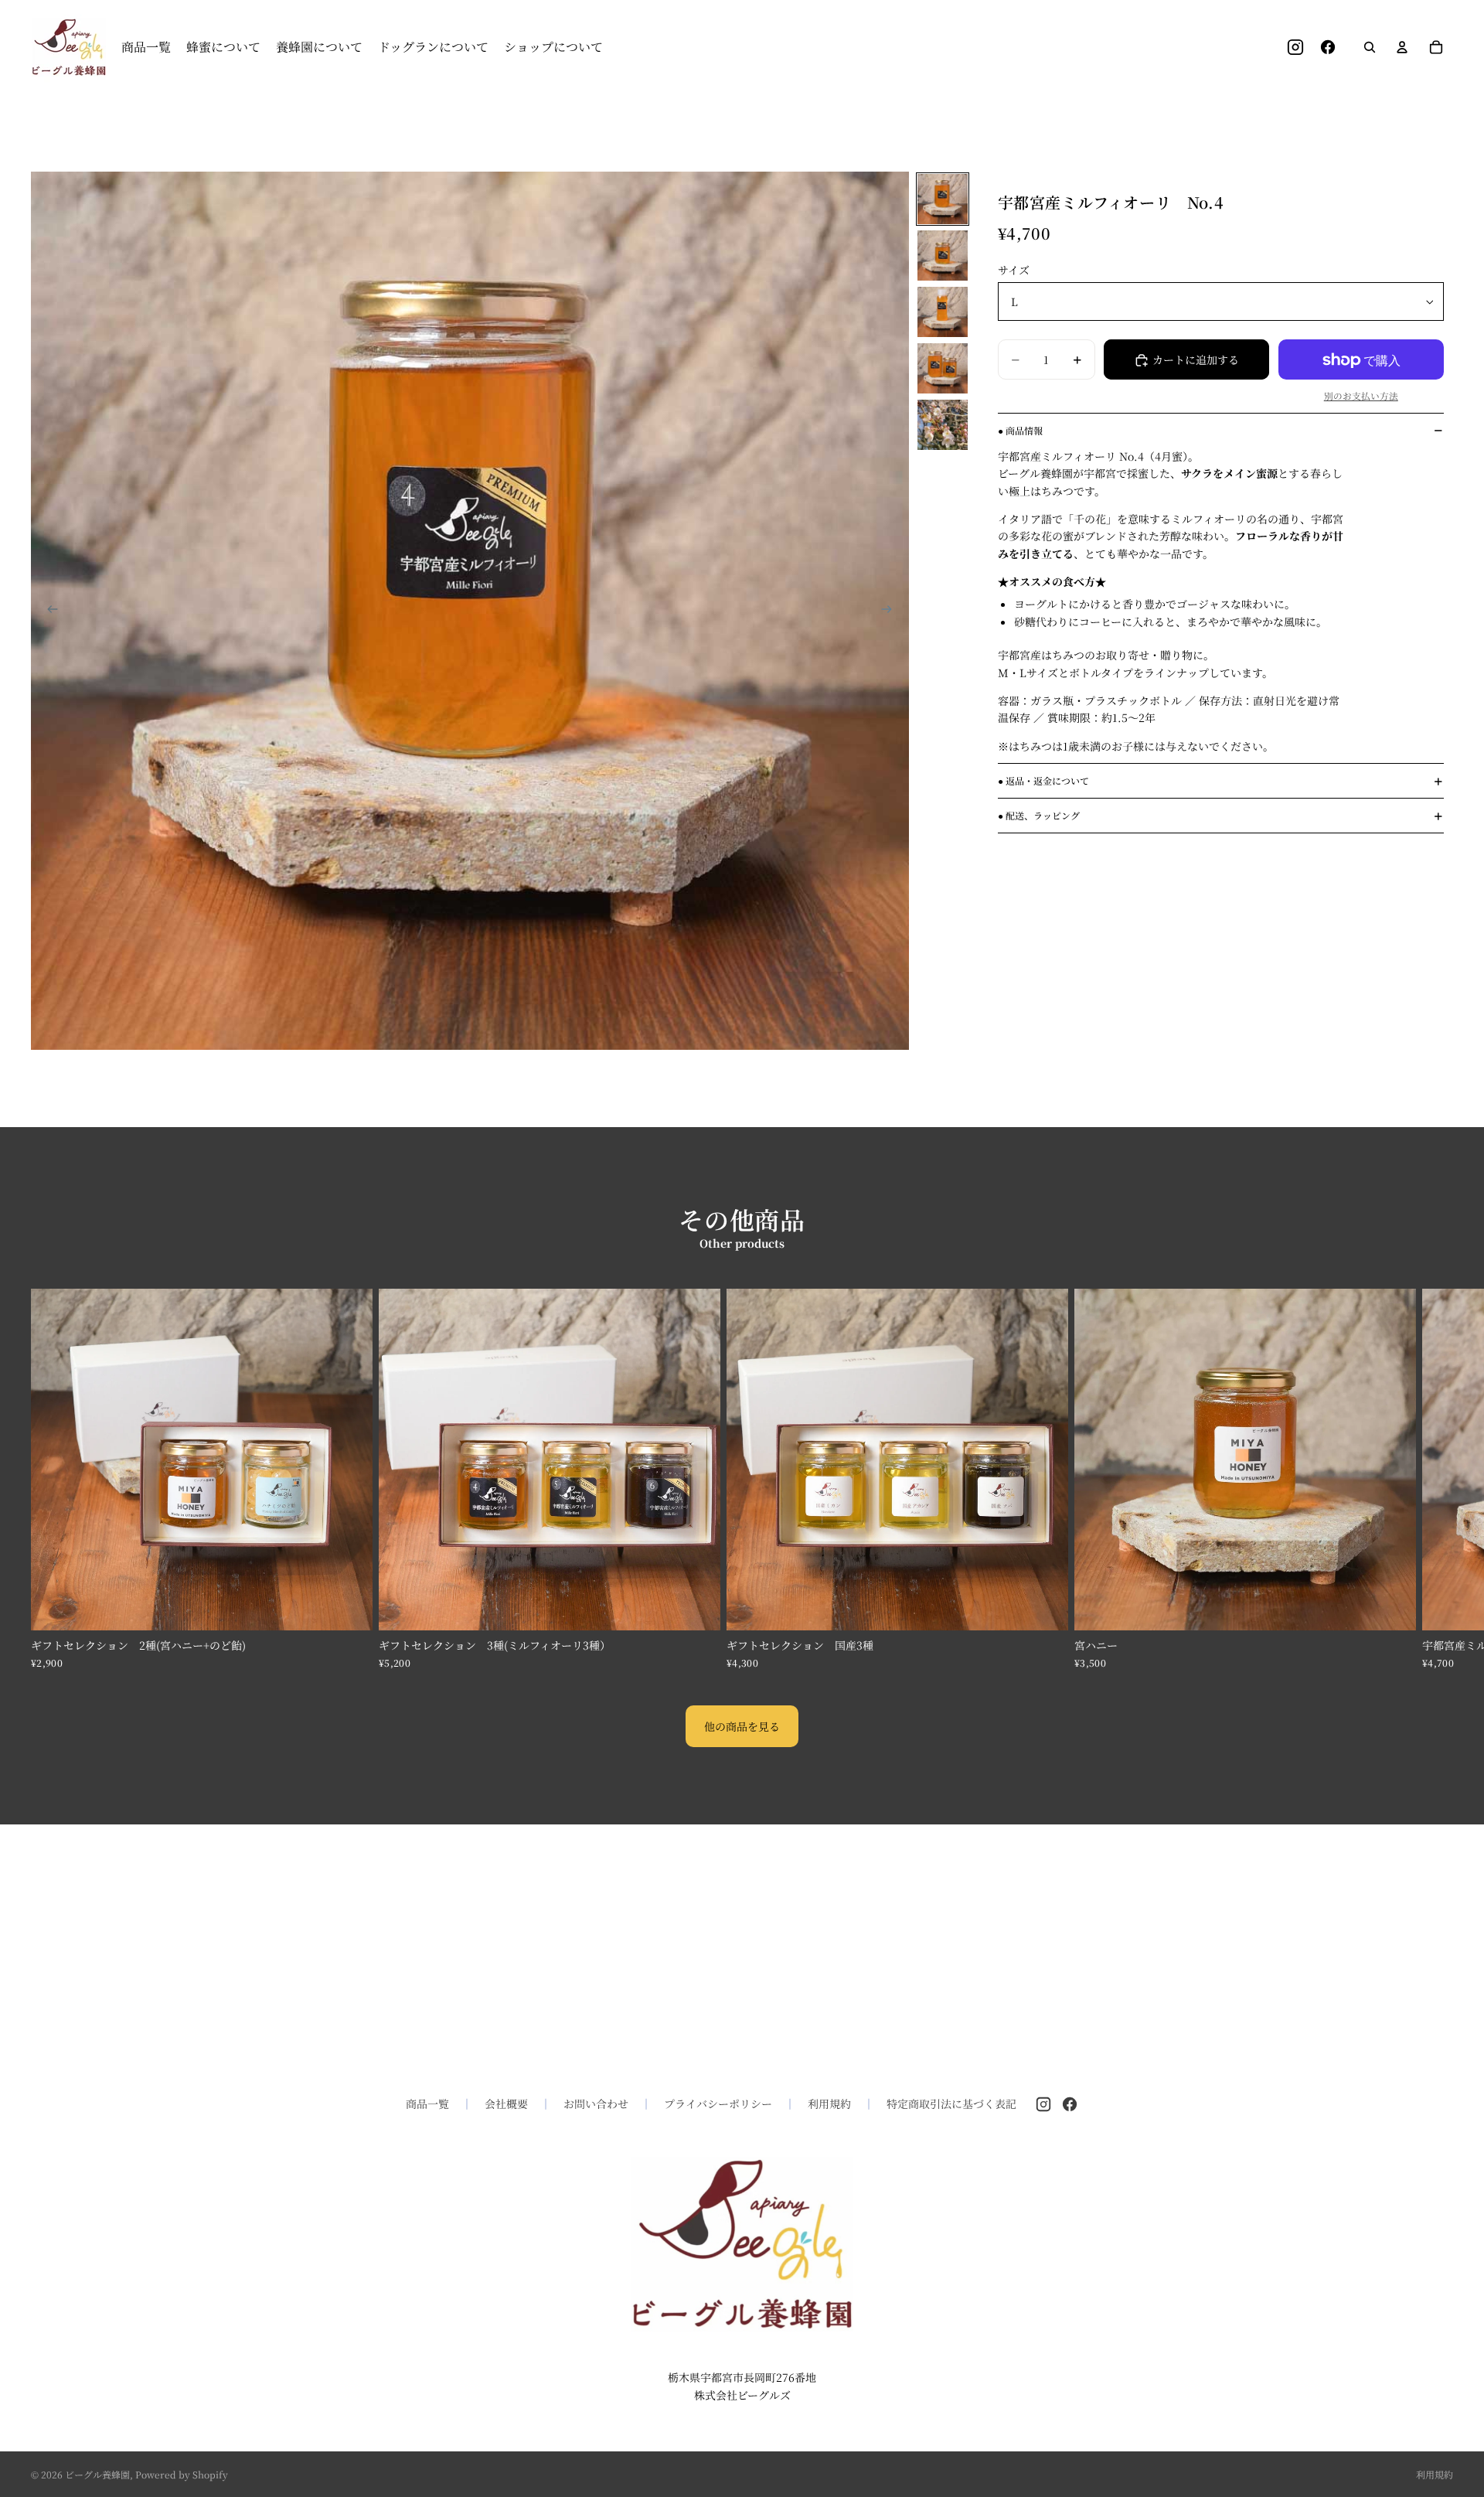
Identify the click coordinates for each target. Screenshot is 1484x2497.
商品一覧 (427, 2104)
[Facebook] (1070, 2104)
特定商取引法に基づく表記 (951, 2104)
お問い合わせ (596, 2104)
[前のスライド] (48, 611)
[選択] (1044, 1606)
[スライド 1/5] (943, 199)
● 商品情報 (1020, 430)
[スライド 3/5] (943, 312)
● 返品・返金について (1043, 780)
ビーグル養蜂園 (97, 2474)
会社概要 (506, 2104)
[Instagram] (1043, 2104)
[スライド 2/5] (943, 255)
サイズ (1014, 270)
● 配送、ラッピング (1039, 815)
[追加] (349, 1606)
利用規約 (829, 2104)
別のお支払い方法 (1361, 396)
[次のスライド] (892, 611)
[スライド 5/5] (943, 425)
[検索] (1370, 47)
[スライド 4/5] (943, 368)
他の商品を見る (742, 1726)
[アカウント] (1402, 47)
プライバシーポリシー (718, 2104)
